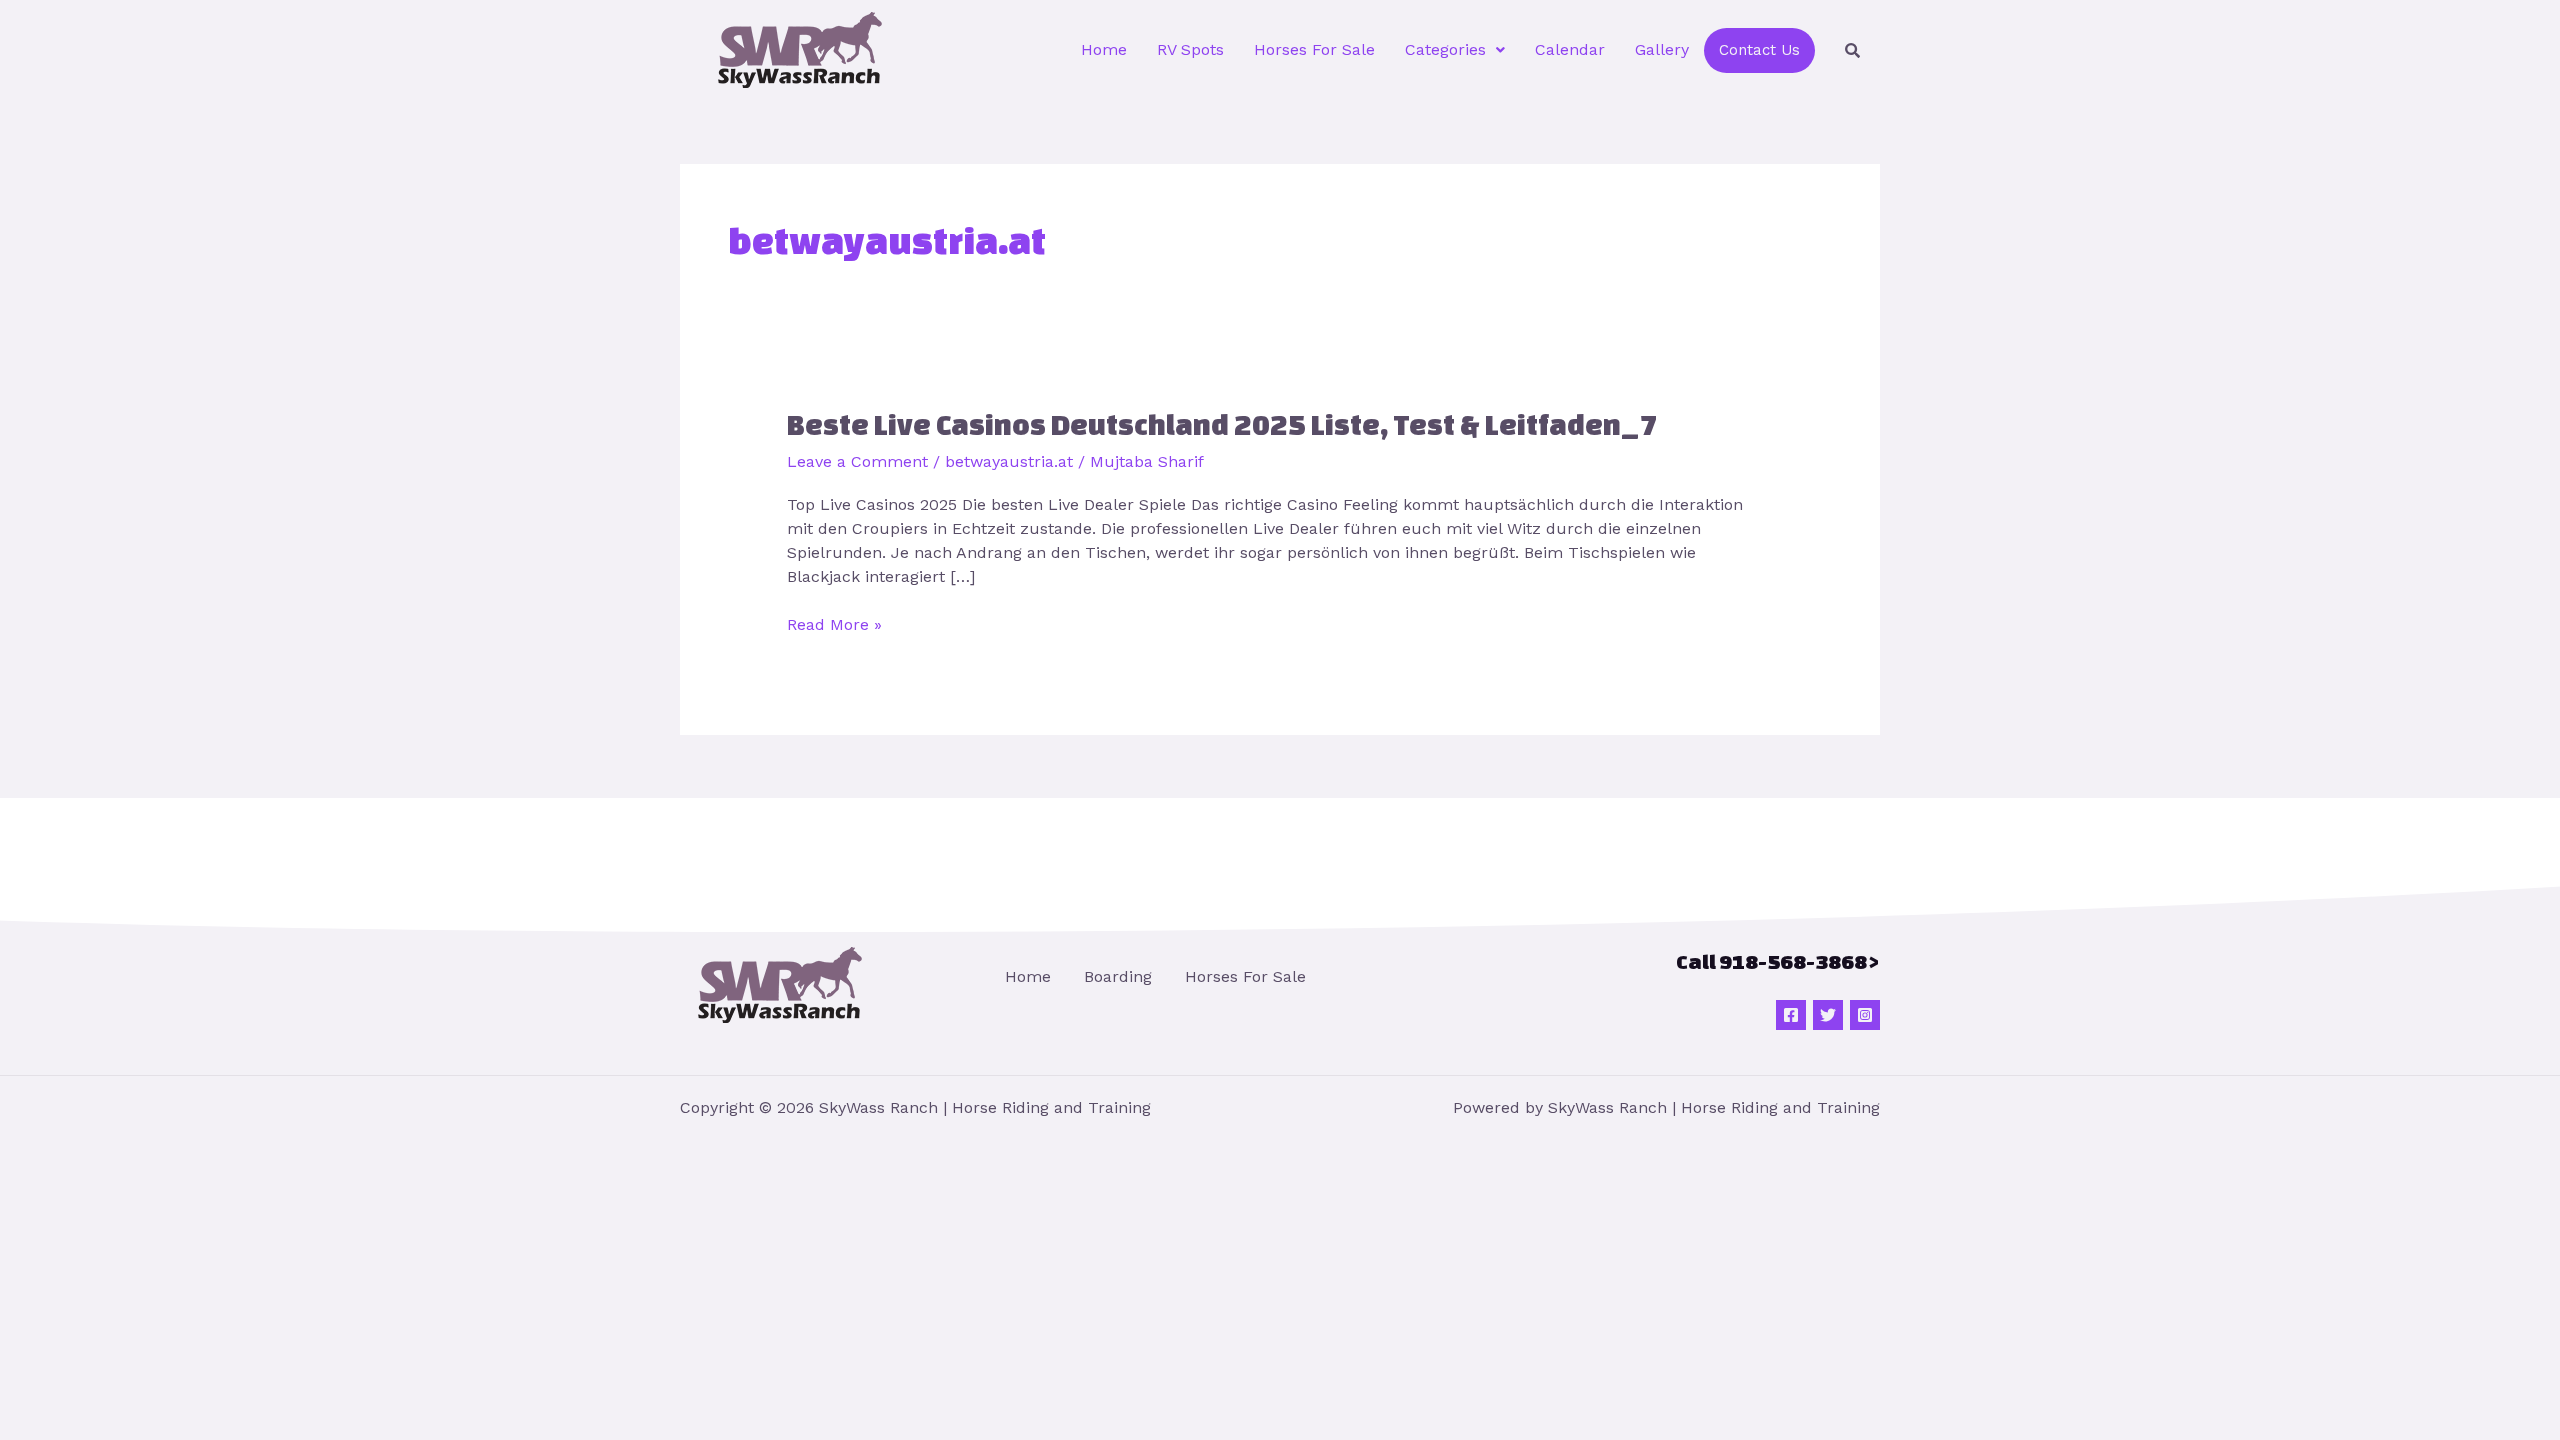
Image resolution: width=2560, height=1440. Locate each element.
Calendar (1570, 49)
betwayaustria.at (1009, 461)
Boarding (1118, 976)
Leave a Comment (857, 461)
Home (1104, 49)
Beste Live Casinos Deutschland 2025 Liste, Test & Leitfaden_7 (1222, 424)
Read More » (834, 623)
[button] (1455, 50)
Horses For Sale (1314, 49)
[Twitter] (1828, 1015)
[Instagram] (1865, 1015)
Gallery (1662, 49)
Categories (1445, 49)
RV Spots (1190, 49)
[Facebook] (1791, 1015)
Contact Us (1759, 50)
